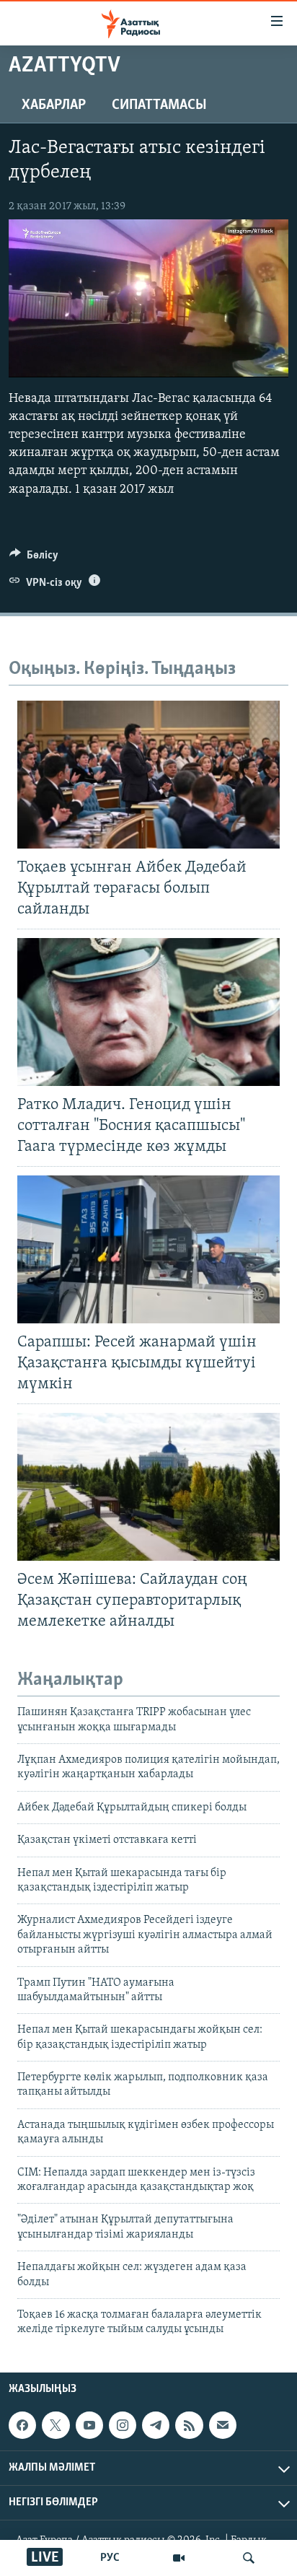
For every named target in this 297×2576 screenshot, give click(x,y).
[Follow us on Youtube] (89, 2425)
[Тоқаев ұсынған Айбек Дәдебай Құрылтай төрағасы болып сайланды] (148, 775)
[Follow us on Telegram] (156, 2425)
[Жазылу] (223, 2425)
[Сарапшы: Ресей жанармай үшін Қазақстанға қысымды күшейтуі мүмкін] (148, 1249)
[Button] (34, 558)
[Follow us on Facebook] (22, 2425)
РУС (110, 2558)
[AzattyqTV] (179, 2558)
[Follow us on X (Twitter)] (56, 2425)
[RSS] (189, 2425)
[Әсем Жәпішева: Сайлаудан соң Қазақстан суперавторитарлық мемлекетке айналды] (148, 1487)
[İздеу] (249, 2558)
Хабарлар (54, 105)
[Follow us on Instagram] (123, 2425)
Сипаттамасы (159, 105)
